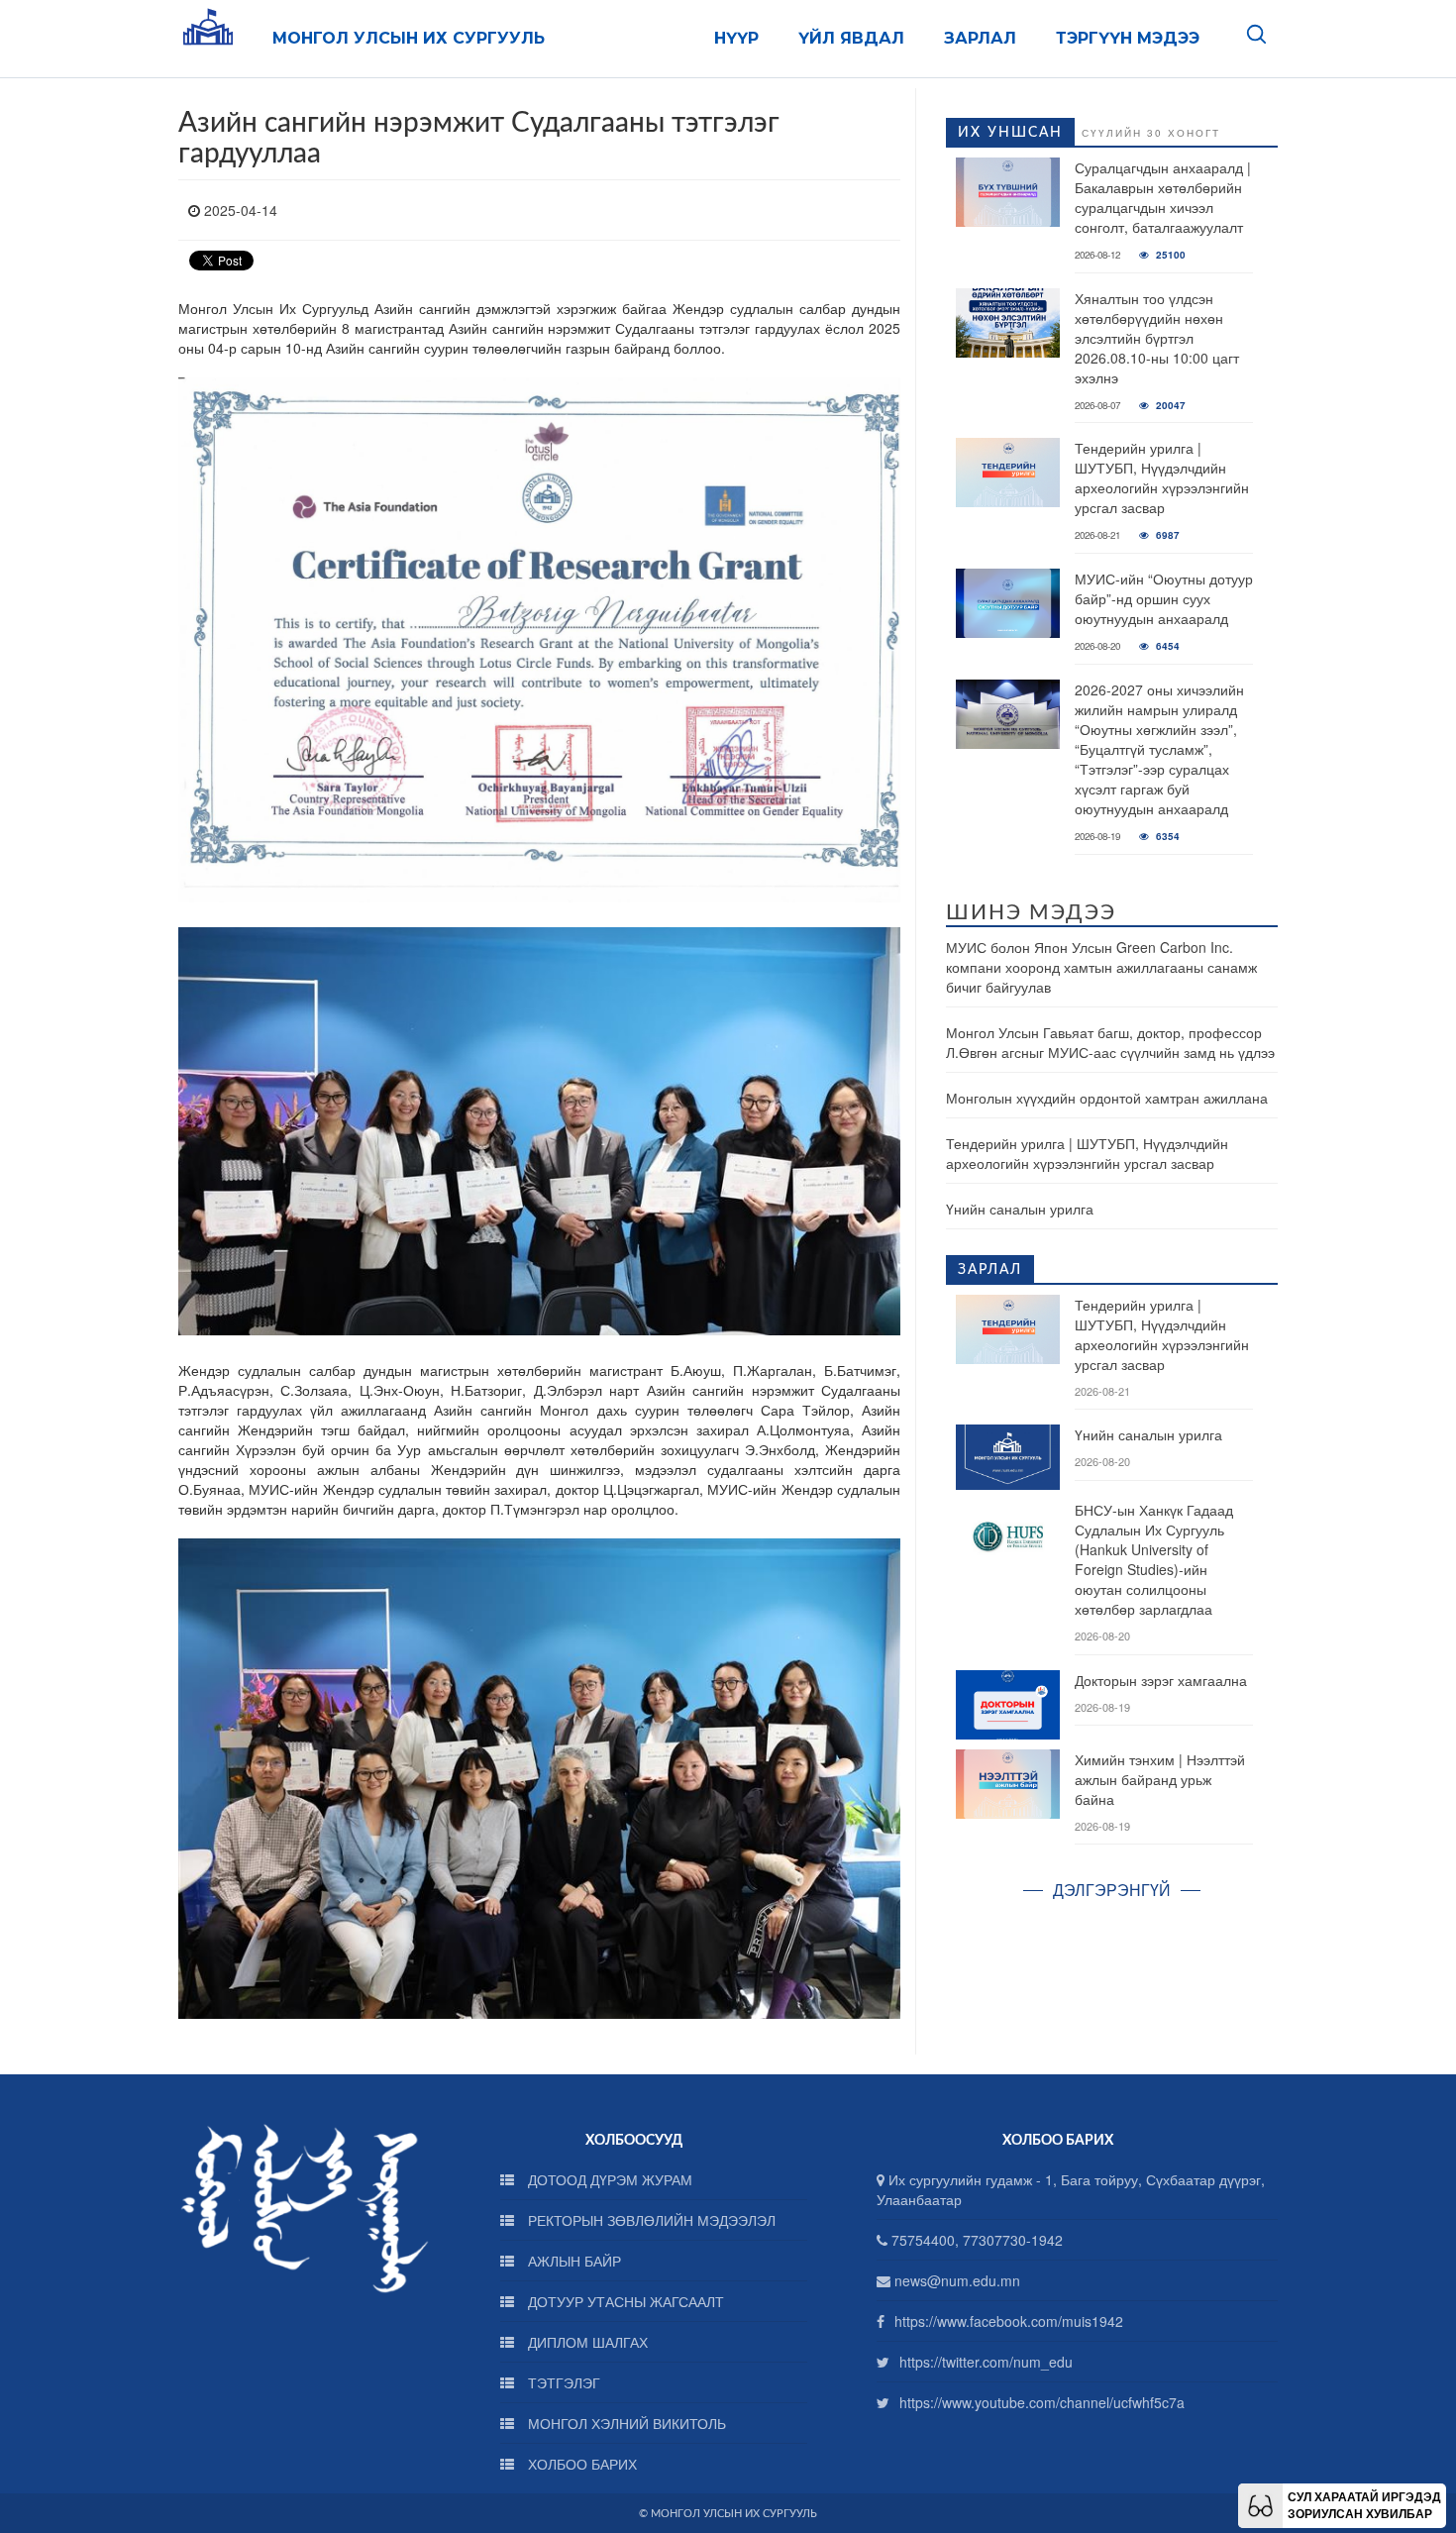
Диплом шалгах (586, 2342)
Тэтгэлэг (562, 2382)
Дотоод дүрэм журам (608, 2179)
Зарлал (980, 38)
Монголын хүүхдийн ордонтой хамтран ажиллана (1107, 1098)
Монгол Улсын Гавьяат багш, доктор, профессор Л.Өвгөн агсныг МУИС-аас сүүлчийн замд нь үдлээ (1110, 1042)
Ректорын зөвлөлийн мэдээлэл (650, 2220)
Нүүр (736, 38)
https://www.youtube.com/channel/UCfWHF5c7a (1042, 2402)
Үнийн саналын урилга (1020, 1209)
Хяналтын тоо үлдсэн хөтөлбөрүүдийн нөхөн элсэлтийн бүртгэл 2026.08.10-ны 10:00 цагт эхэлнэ (1157, 338)
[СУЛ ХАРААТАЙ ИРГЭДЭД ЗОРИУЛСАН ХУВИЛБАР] (1260, 2503)
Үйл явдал (851, 38)
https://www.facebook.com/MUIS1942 (1009, 2321)
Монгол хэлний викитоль (625, 2423)
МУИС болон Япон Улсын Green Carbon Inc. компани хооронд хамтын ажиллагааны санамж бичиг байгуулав (1101, 967)
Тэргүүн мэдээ (1128, 38)
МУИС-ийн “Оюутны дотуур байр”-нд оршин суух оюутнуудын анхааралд (1164, 598)
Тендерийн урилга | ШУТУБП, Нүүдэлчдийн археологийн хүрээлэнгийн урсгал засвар (1162, 477)
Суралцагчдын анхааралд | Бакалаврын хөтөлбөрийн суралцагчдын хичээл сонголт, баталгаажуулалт (1163, 197)
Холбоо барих (580, 2464)
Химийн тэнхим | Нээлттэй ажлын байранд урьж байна (1160, 1779)
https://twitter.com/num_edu (986, 2362)
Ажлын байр (572, 2261)
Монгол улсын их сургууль (409, 38)
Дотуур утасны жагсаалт (624, 2301)
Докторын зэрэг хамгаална (1161, 1680)
